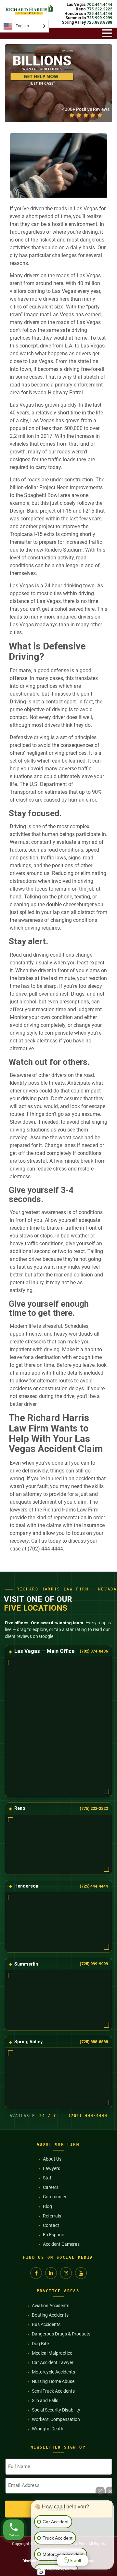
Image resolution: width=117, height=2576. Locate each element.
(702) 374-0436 (94, 1651)
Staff (48, 2178)
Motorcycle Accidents (53, 2372)
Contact (51, 2225)
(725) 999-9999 (94, 1964)
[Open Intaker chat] (41, 2572)
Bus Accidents (46, 2324)
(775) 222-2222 (94, 1808)
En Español (54, 2235)
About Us (52, 2159)
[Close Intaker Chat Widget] (110, 2491)
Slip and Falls (45, 2400)
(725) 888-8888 (94, 2042)
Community (55, 2197)
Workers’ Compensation (56, 2419)
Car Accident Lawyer (53, 2362)
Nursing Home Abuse (53, 2381)
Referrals (52, 2216)
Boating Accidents (50, 2315)
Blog (47, 2206)
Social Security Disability (56, 2410)
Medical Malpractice (52, 2353)
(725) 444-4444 (94, 1886)
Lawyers (52, 2168)
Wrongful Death (48, 2429)
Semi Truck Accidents (53, 2391)
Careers (51, 2187)
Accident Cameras (61, 2244)
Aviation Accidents (51, 2306)
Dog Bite (40, 2344)
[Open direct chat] (100, 2491)
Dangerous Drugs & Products (61, 2334)
